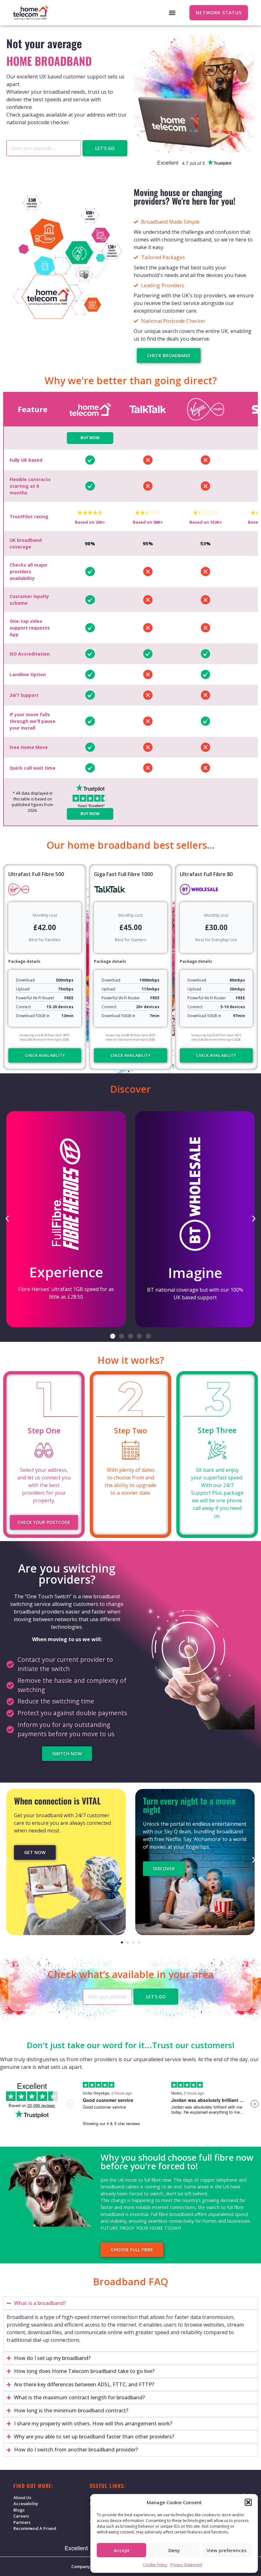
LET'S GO (105, 148)
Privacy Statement (186, 2565)
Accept (122, 2550)
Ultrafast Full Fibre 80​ (206, 874)
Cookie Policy (155, 2565)
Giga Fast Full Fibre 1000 (123, 874)
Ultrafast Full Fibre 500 (36, 874)
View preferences (227, 2550)
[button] (248, 2502)
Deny (174, 2550)
